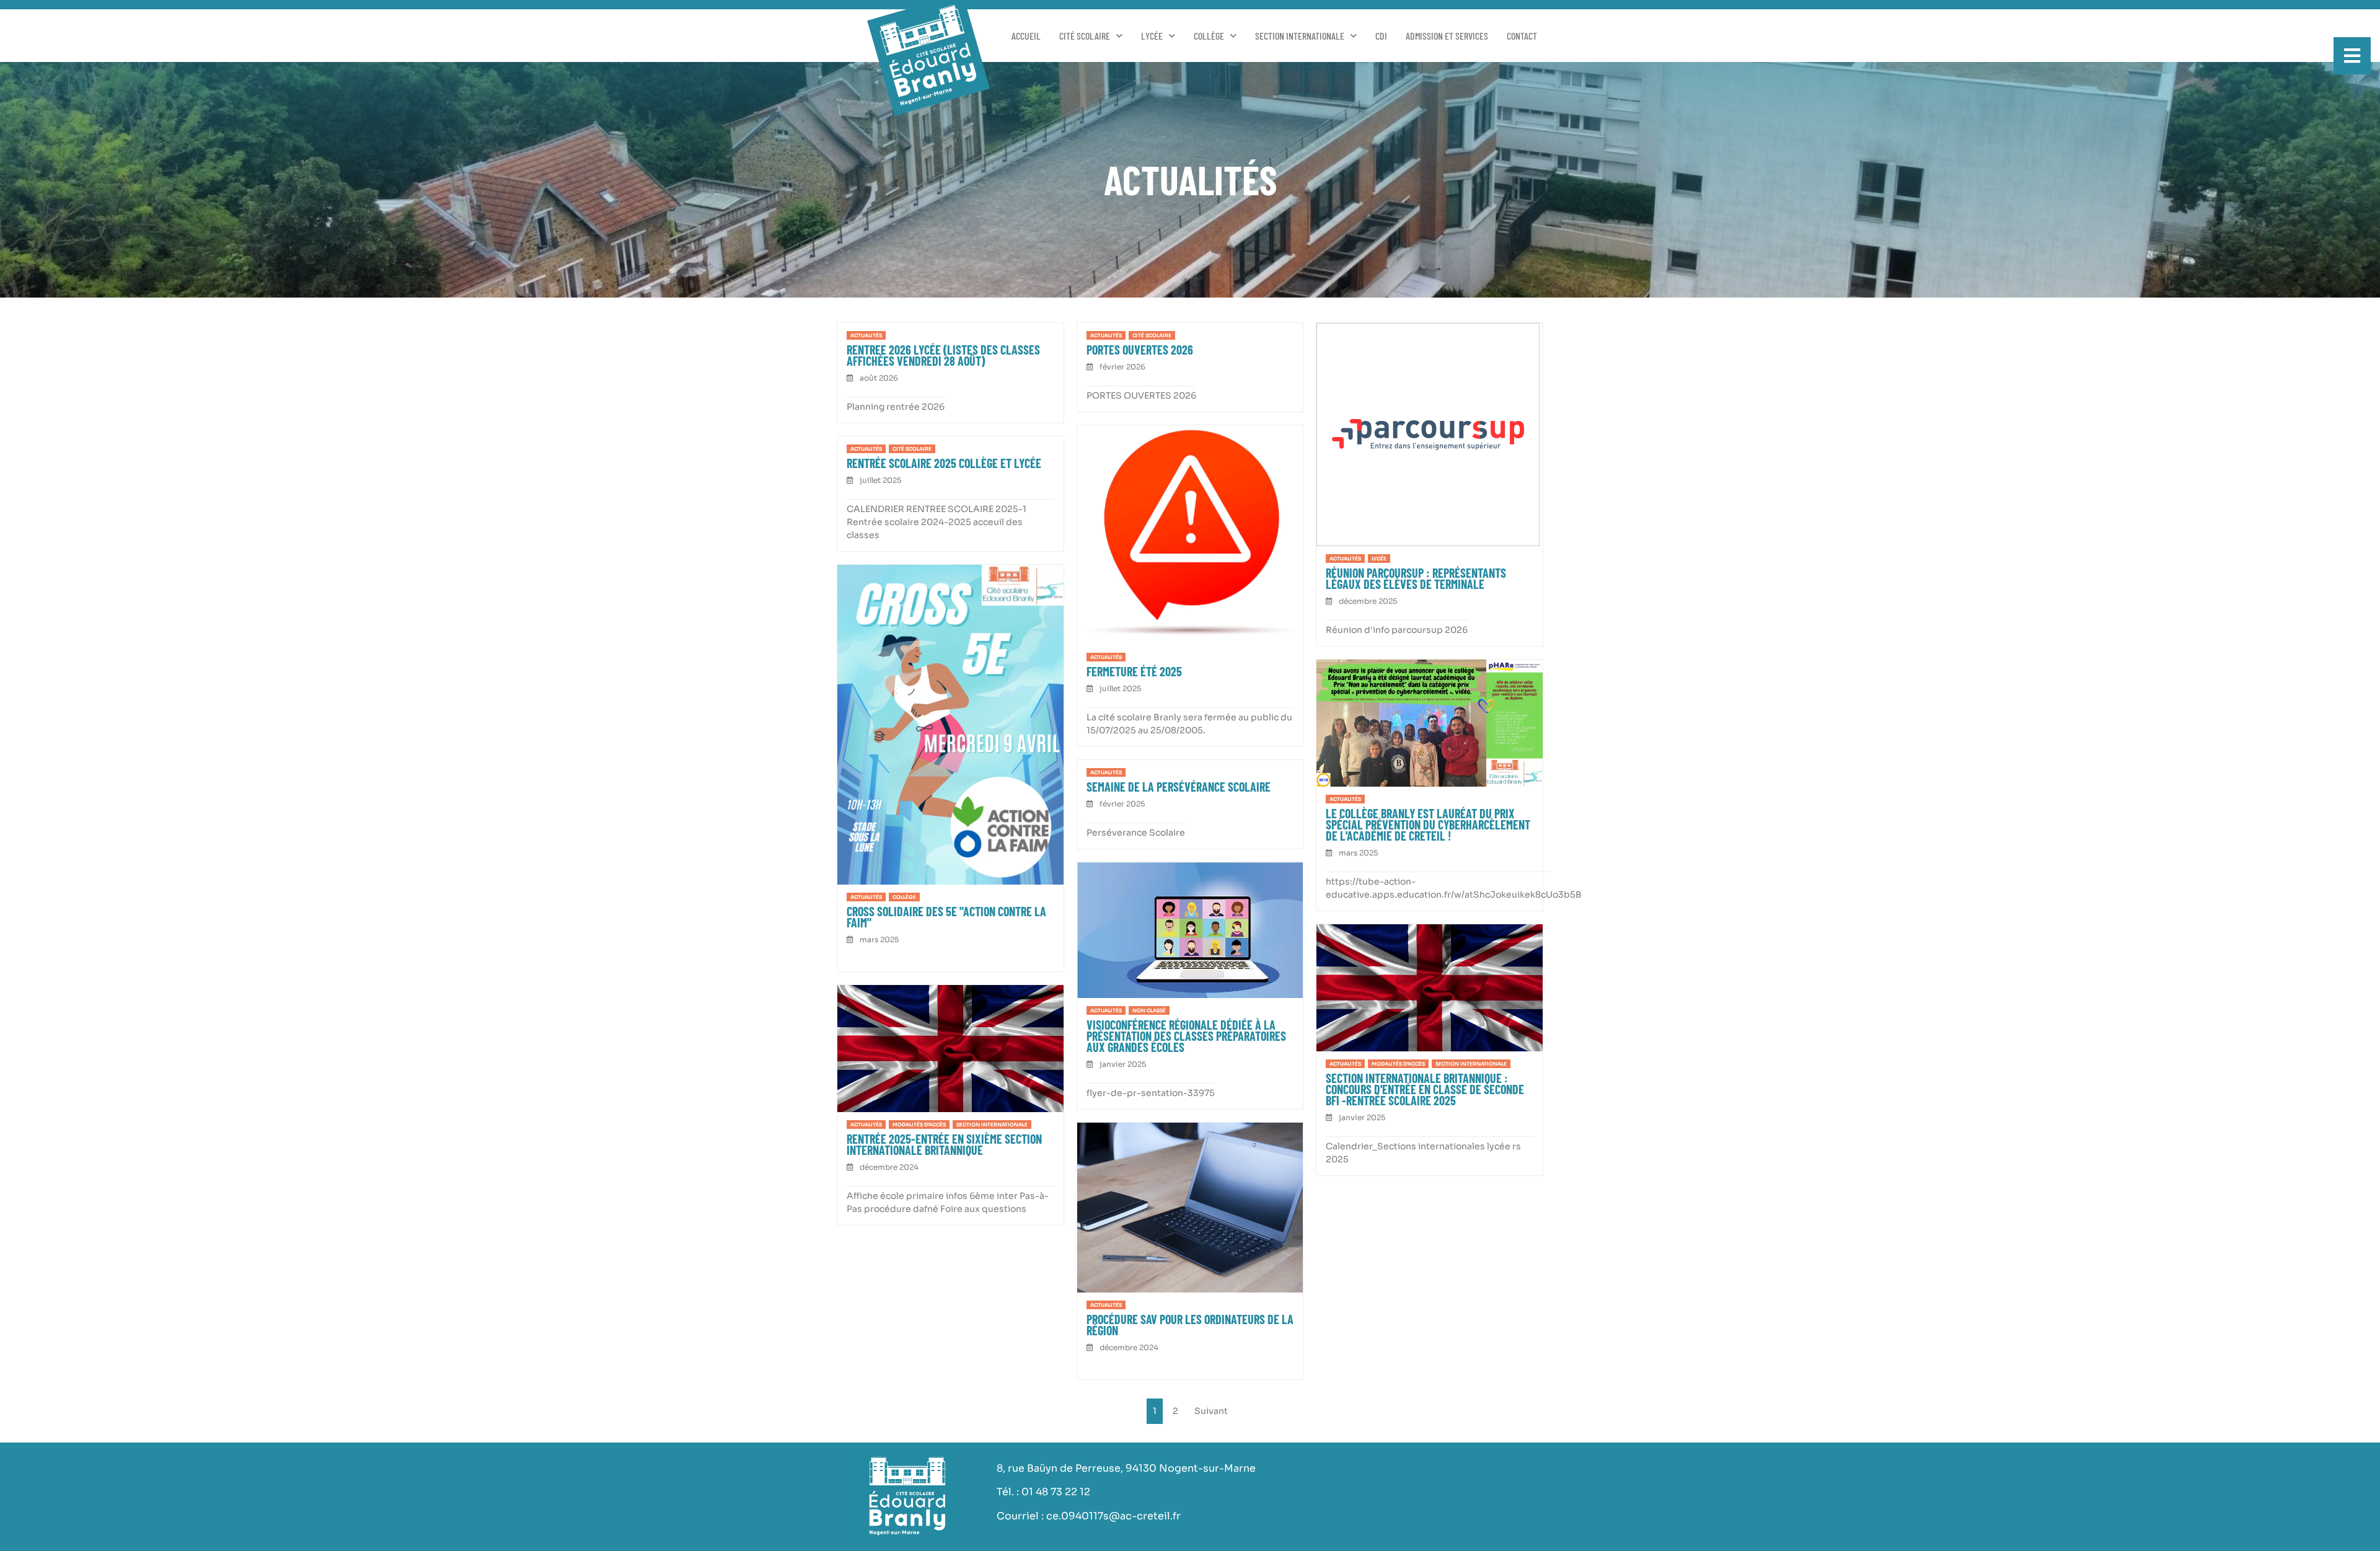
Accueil (1026, 36)
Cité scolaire (1085, 36)
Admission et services (1447, 36)
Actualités (866, 335)
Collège (1209, 36)
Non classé (1149, 1010)
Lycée (1152, 36)
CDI (1381, 36)
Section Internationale (1300, 36)
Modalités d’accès (1398, 1064)
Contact (1522, 36)
